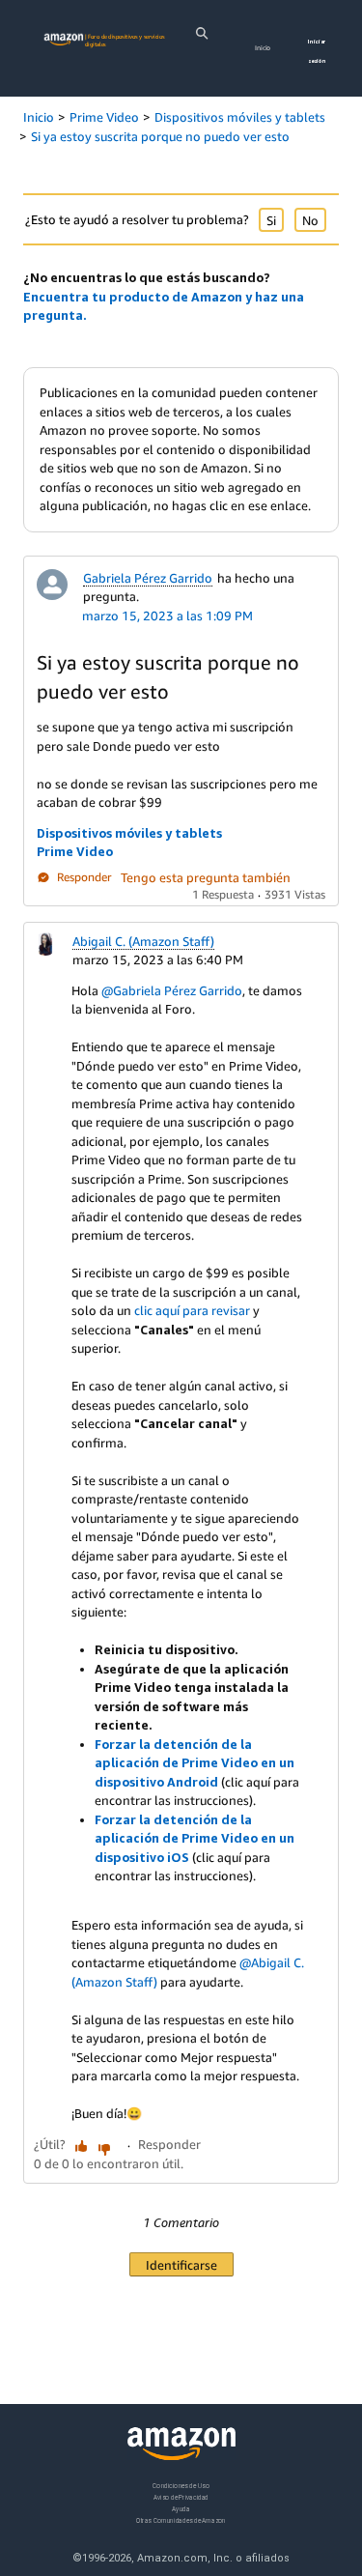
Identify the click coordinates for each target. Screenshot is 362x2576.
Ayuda (181, 2509)
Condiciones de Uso (181, 2486)
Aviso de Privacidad (181, 2497)
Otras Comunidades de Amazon (181, 2520)
